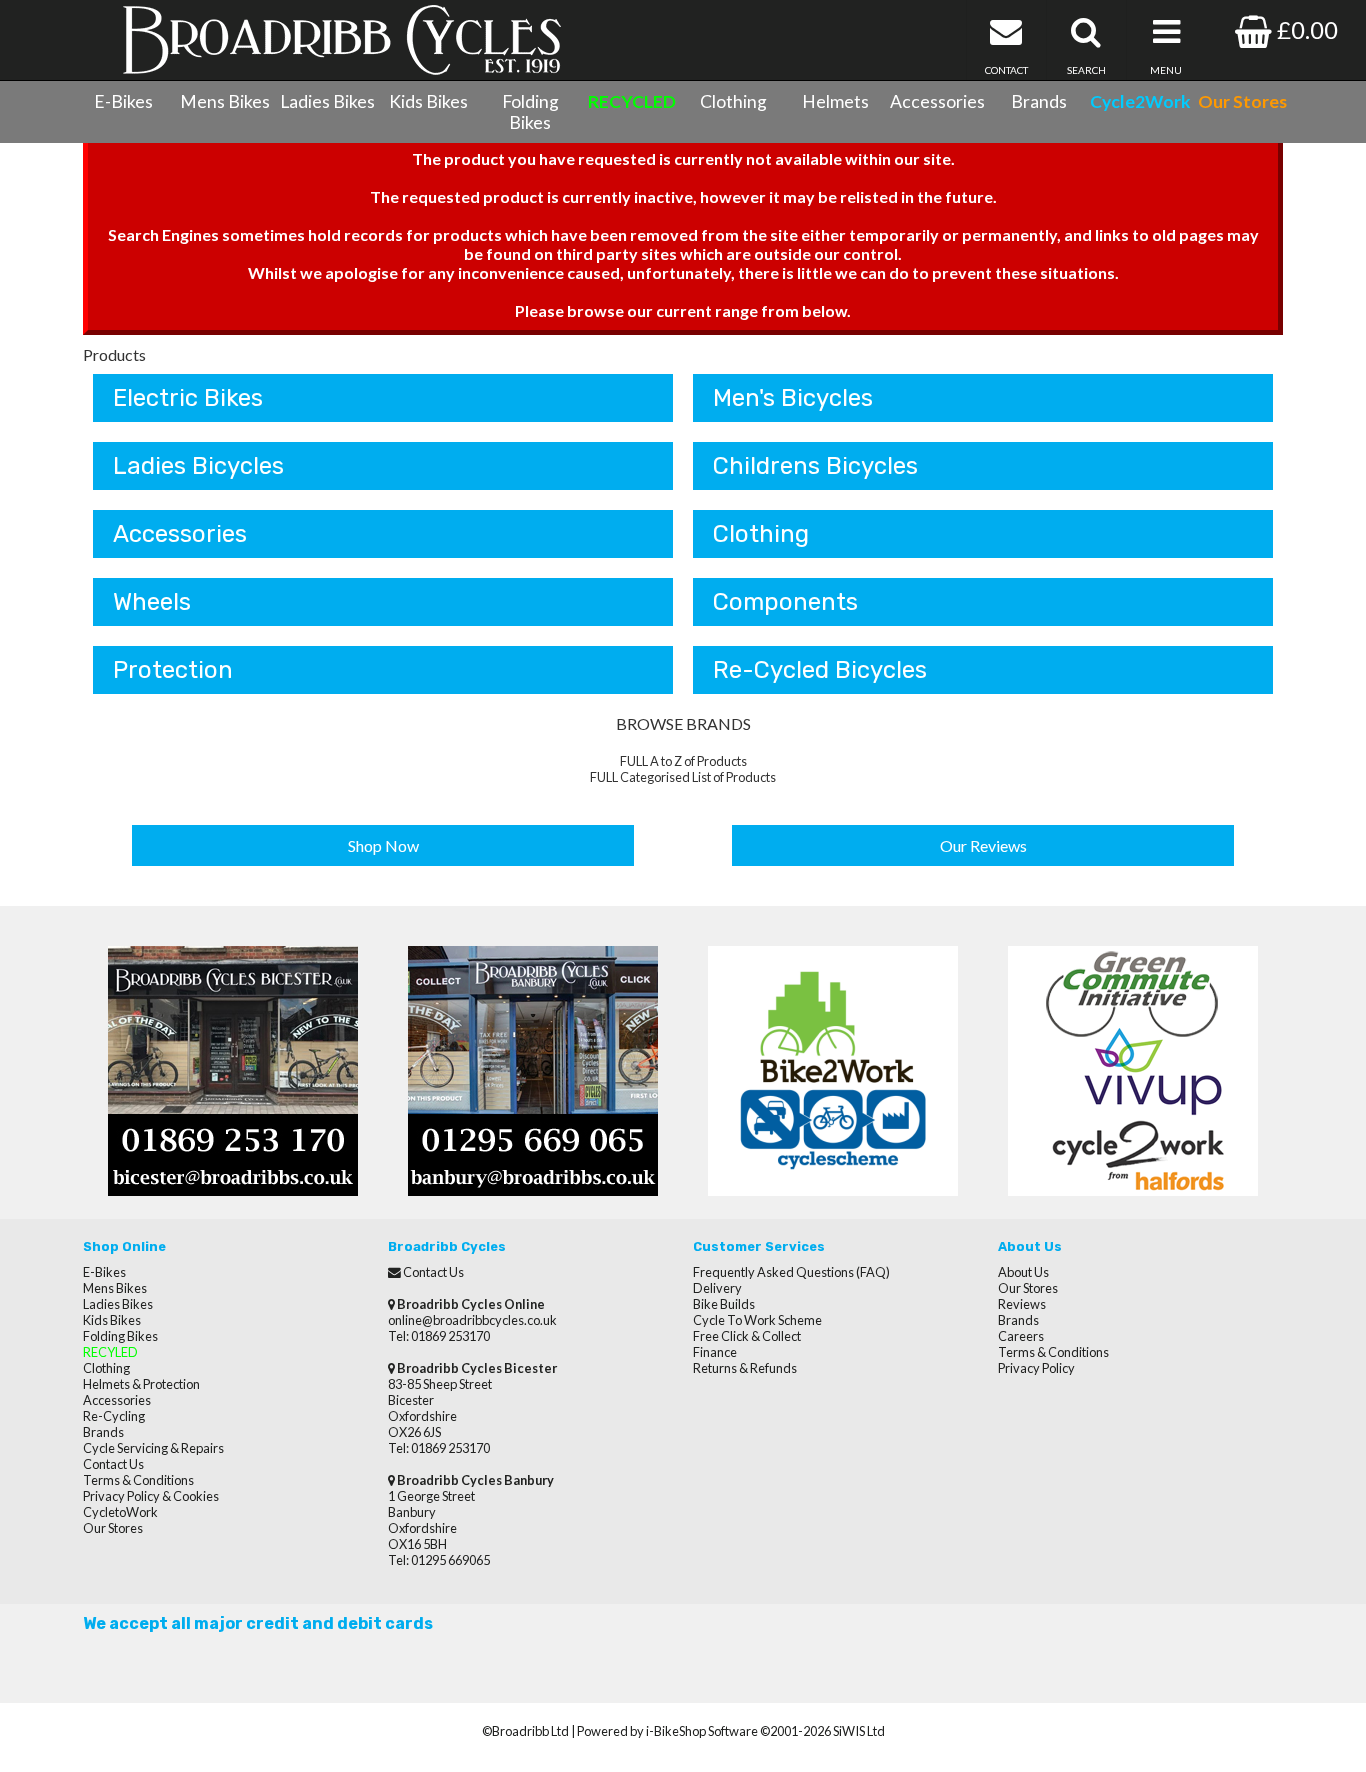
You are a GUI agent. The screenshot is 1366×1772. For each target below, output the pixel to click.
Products (114, 354)
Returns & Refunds (745, 1368)
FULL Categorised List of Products (683, 777)
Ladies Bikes (327, 101)
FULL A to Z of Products (683, 761)
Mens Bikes (225, 101)
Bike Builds (724, 1304)
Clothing (733, 101)
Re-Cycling (114, 1416)
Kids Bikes (428, 101)
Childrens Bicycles (815, 466)
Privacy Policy (1036, 1368)
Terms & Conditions (138, 1480)
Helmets (835, 101)
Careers (1021, 1336)
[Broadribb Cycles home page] (341, 40)
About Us (1023, 1272)
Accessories (937, 101)
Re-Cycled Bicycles (820, 670)
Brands (1039, 101)
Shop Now (383, 845)
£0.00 (1305, 29)
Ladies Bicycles (198, 466)
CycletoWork (120, 1512)
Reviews (1022, 1304)
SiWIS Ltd (859, 1731)
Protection (173, 670)
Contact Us (113, 1464)
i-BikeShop (676, 1731)
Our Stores (113, 1528)
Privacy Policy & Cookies (151, 1496)
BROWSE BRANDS (683, 723)
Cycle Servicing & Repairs (153, 1448)
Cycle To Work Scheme (757, 1320)
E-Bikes (123, 101)
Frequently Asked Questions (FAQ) (791, 1272)
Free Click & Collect (747, 1336)
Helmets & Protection (141, 1384)
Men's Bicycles (793, 398)
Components (785, 602)
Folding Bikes (530, 112)
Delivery (717, 1288)
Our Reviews (983, 845)
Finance (715, 1352)
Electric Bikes (188, 398)
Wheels (152, 602)
